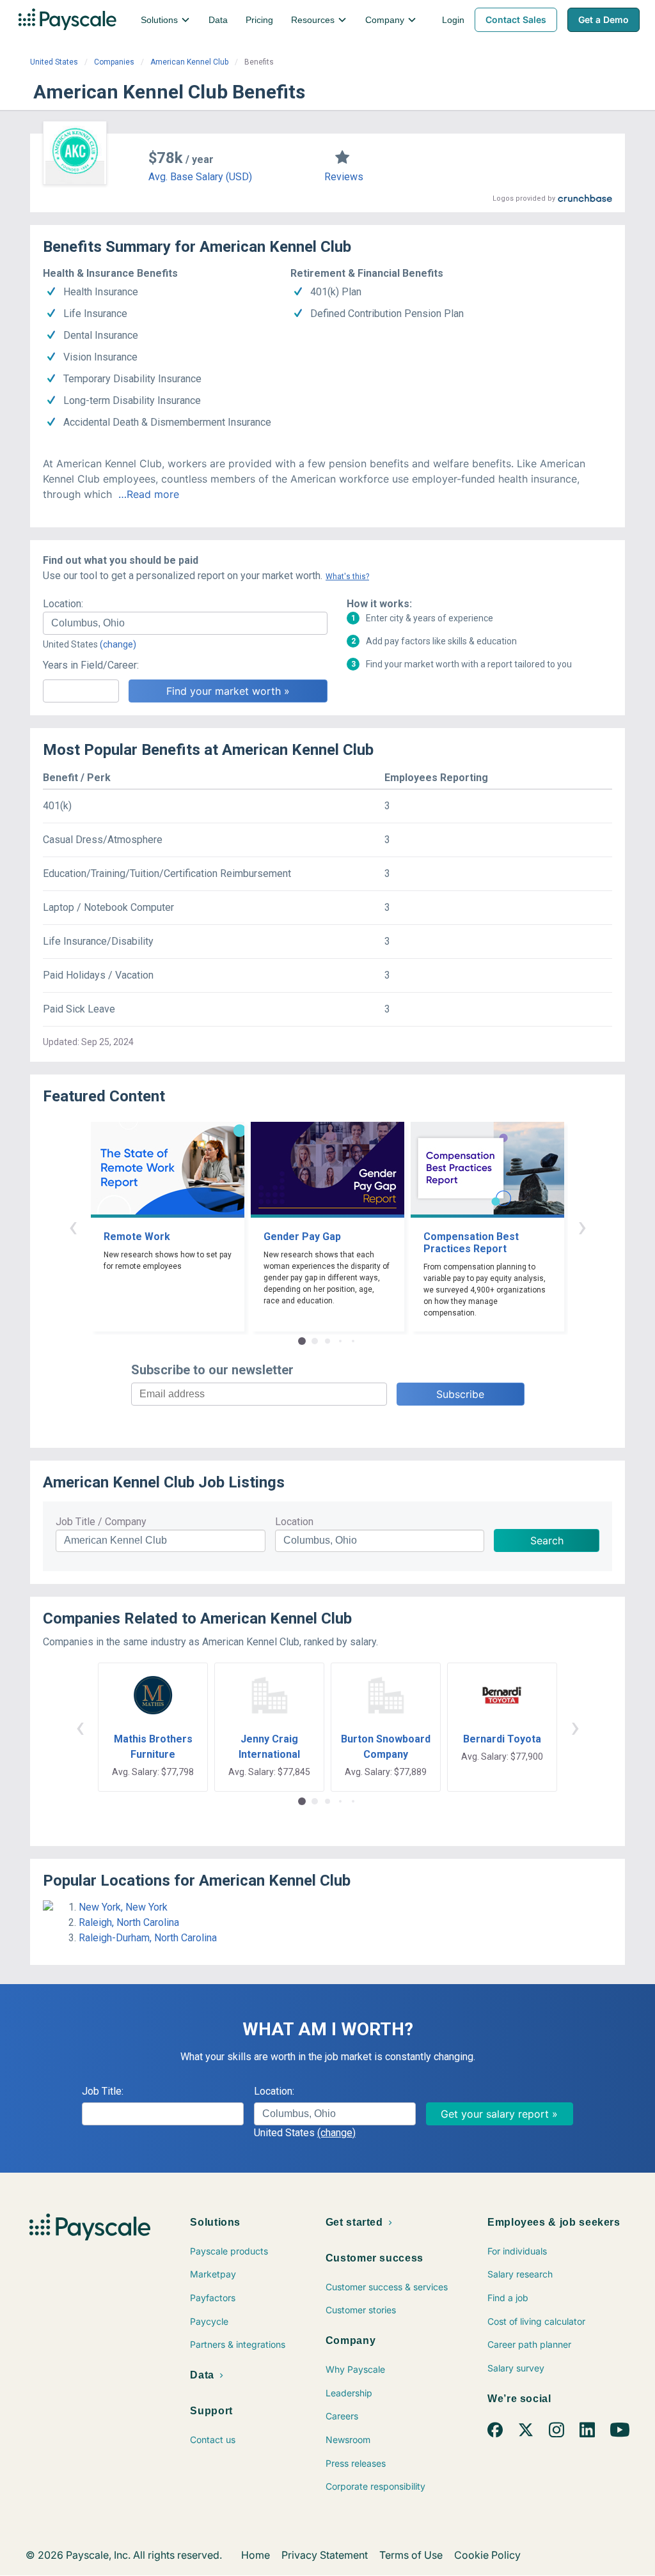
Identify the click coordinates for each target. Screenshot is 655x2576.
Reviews (344, 177)
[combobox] (185, 623)
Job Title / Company (101, 1522)
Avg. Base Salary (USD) (200, 177)
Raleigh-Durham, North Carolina (148, 1938)
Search (547, 1540)
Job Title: (103, 2091)
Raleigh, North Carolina (129, 1922)
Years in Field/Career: (91, 665)
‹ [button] (73, 1226)
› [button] (582, 1226)
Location (294, 1522)
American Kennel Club (189, 62)
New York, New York (123, 1907)
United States (54, 62)
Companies (114, 62)
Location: (63, 604)
